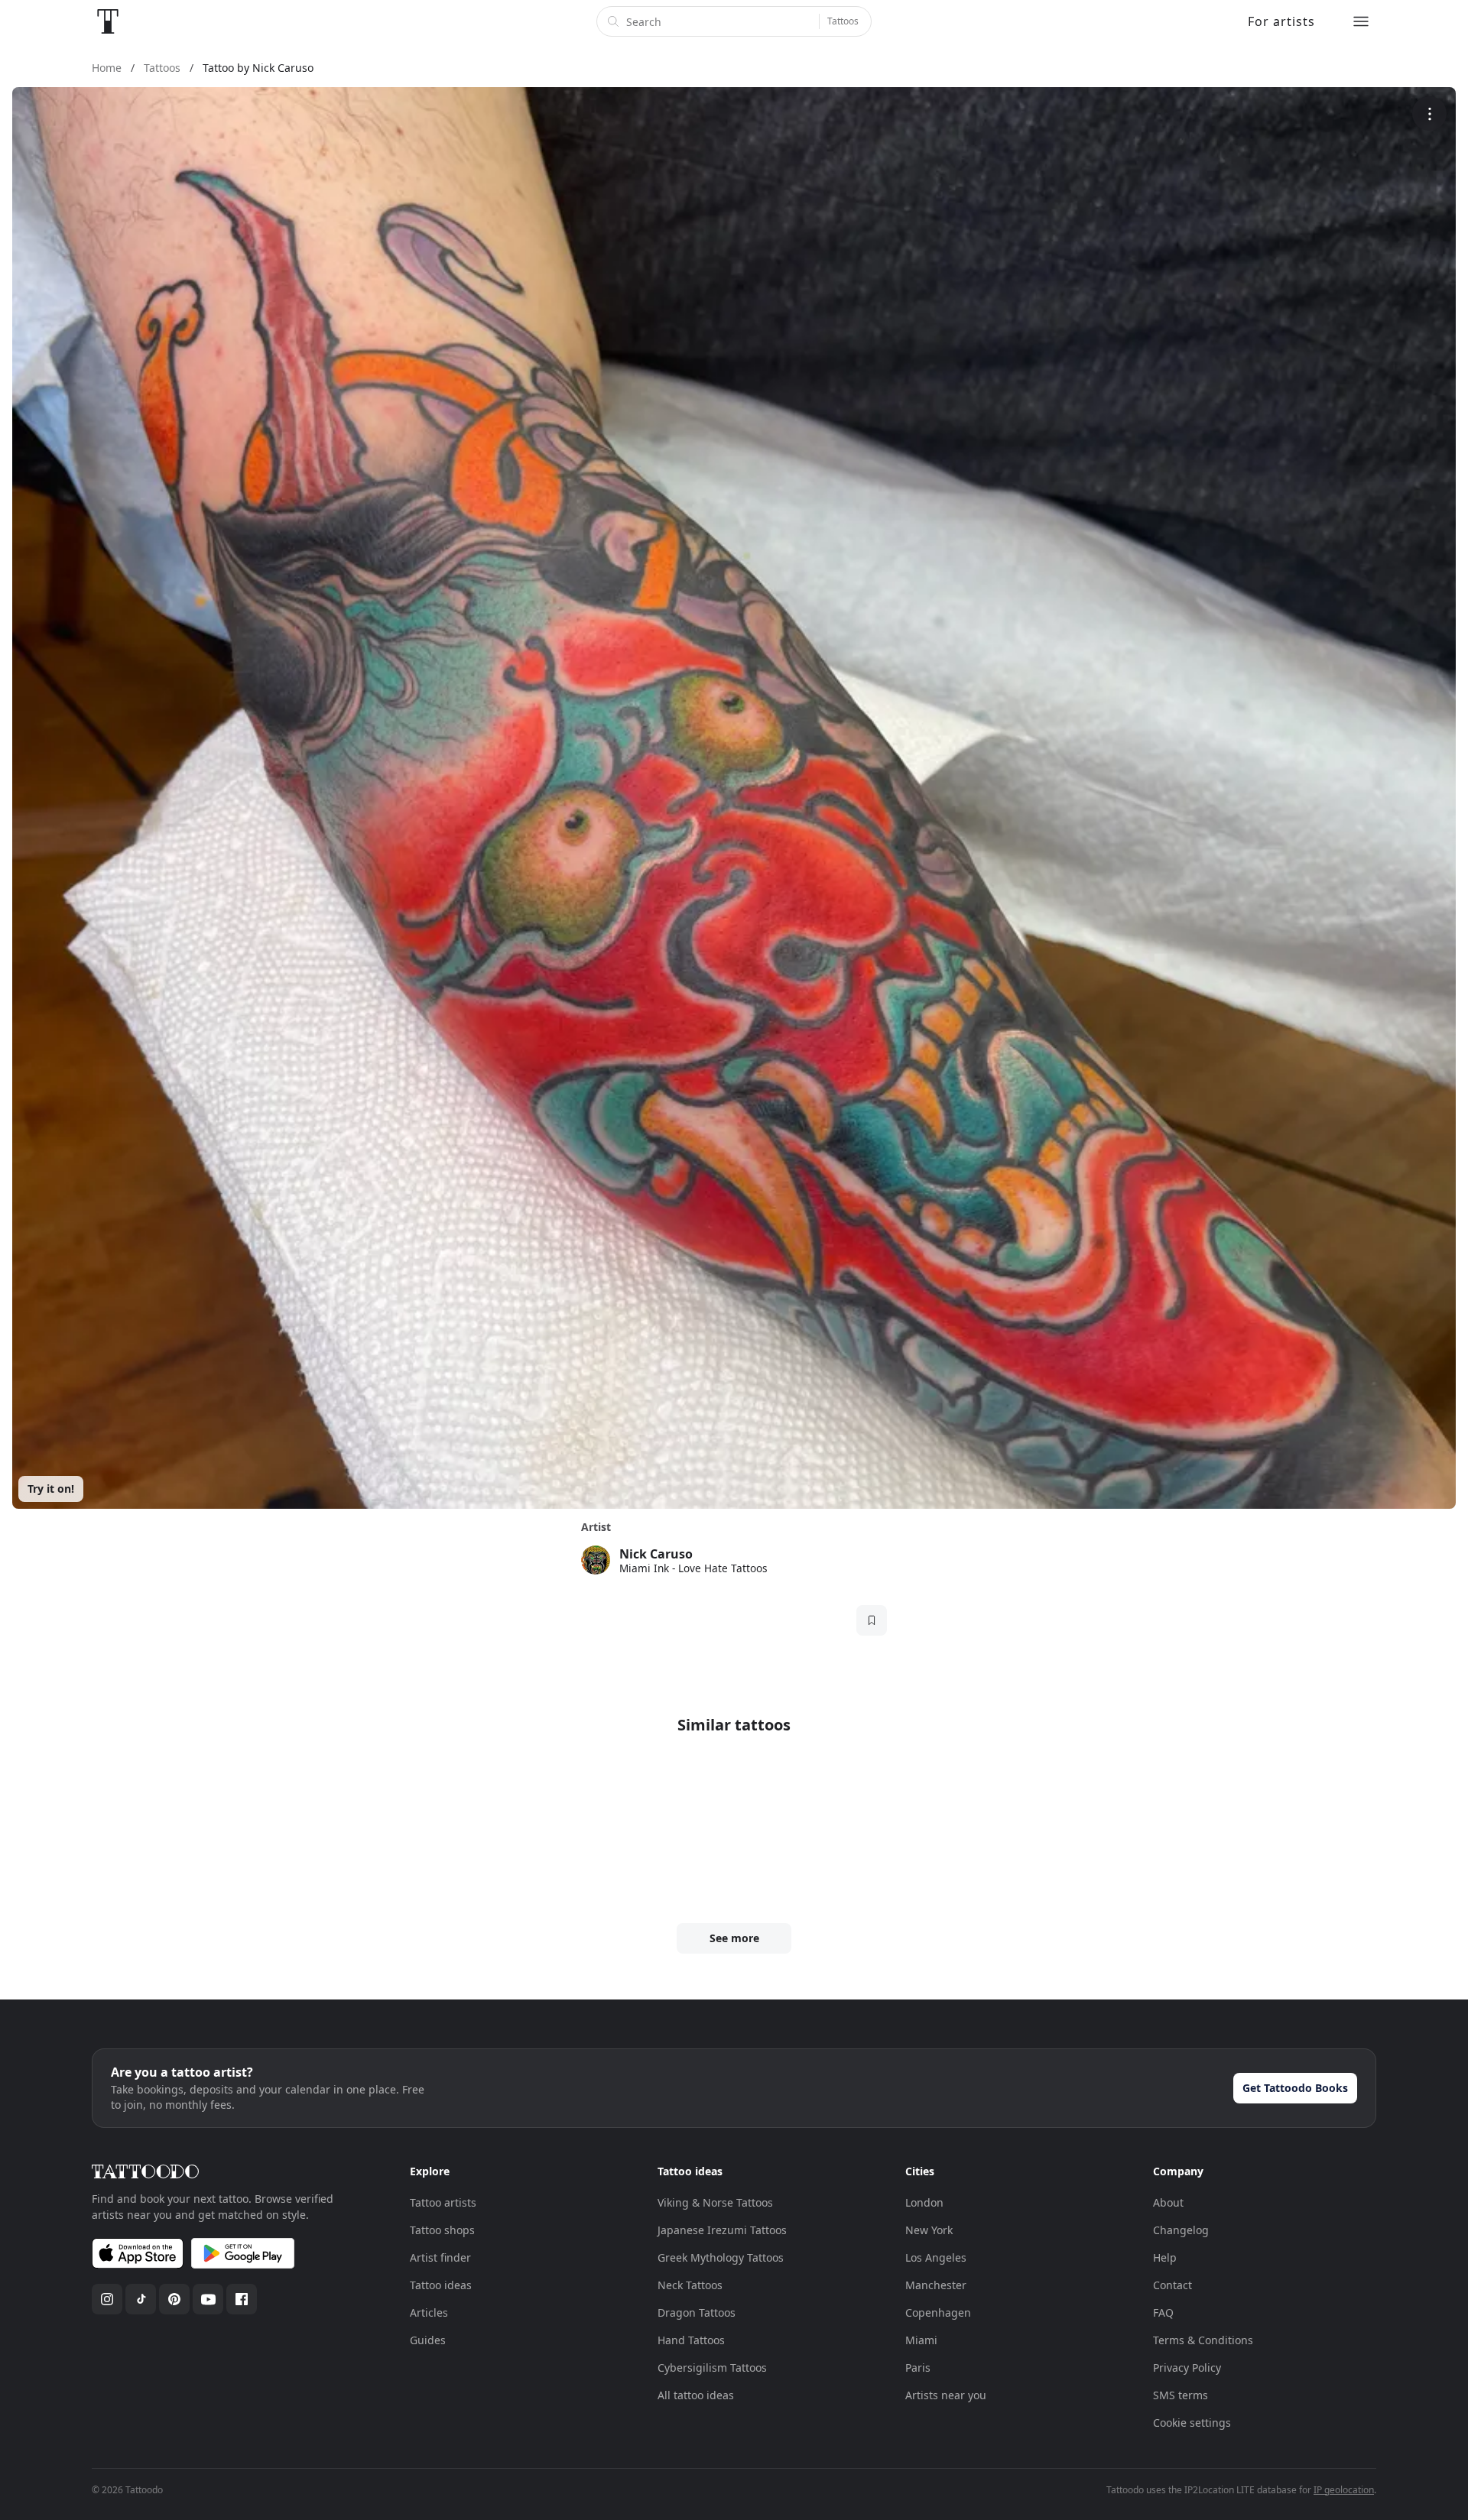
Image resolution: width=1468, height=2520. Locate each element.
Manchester (936, 2285)
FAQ (1163, 2312)
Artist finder (440, 2257)
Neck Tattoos (690, 2285)
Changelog (1181, 2230)
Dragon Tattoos (697, 2312)
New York (929, 2230)
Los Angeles (936, 2257)
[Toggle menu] (1361, 21)
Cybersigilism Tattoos (712, 2368)
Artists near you (946, 2395)
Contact (1172, 2285)
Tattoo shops (442, 2230)
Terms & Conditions (1203, 2340)
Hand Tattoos (691, 2340)
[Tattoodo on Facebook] (242, 2299)
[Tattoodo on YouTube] (208, 2299)
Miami (921, 2340)
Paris (918, 2368)
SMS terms (1181, 2395)
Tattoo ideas (441, 2285)
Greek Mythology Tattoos (721, 2257)
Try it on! (51, 1489)
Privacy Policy (1187, 2368)
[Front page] (108, 21)
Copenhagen (938, 2312)
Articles (429, 2312)
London (924, 2202)
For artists (1281, 21)
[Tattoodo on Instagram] (107, 2299)
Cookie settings (1192, 2423)
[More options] (1429, 114)
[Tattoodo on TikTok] (141, 2299)
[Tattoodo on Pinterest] (174, 2299)
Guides (428, 2340)
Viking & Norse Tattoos (715, 2202)
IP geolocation (1344, 2490)
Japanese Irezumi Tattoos (722, 2230)
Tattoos (843, 21)
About (1168, 2202)
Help (1165, 2257)
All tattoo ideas (696, 2395)
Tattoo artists (443, 2202)
